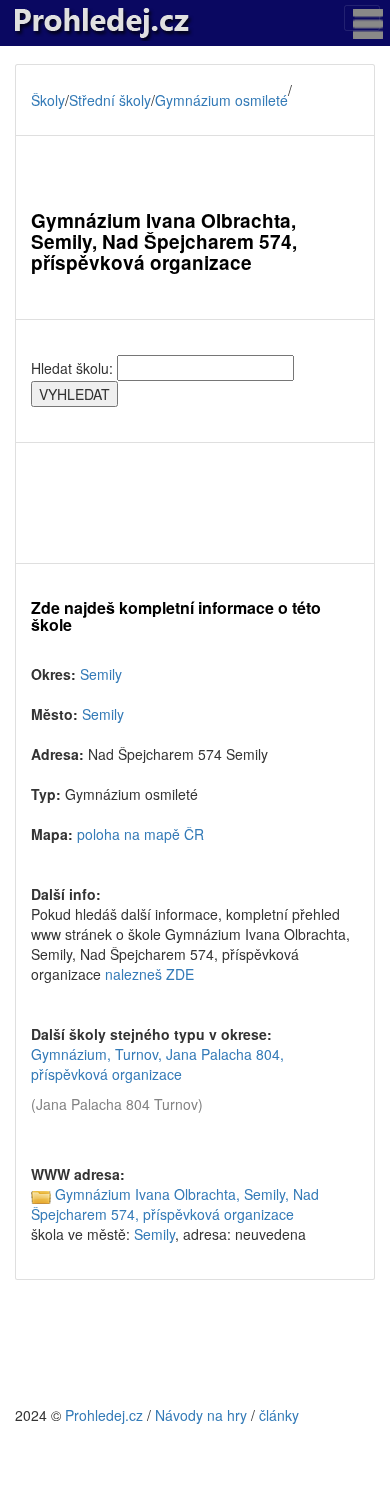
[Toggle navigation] (362, 18)
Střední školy (110, 100)
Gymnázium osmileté (221, 100)
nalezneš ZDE (149, 974)
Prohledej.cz (104, 1415)
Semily (101, 674)
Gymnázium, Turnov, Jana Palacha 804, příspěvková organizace (157, 1064)
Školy (48, 100)
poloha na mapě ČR (140, 834)
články (279, 1415)
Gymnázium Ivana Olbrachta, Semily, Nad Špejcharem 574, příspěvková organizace (175, 1204)
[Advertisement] (195, 503)
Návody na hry (201, 1415)
